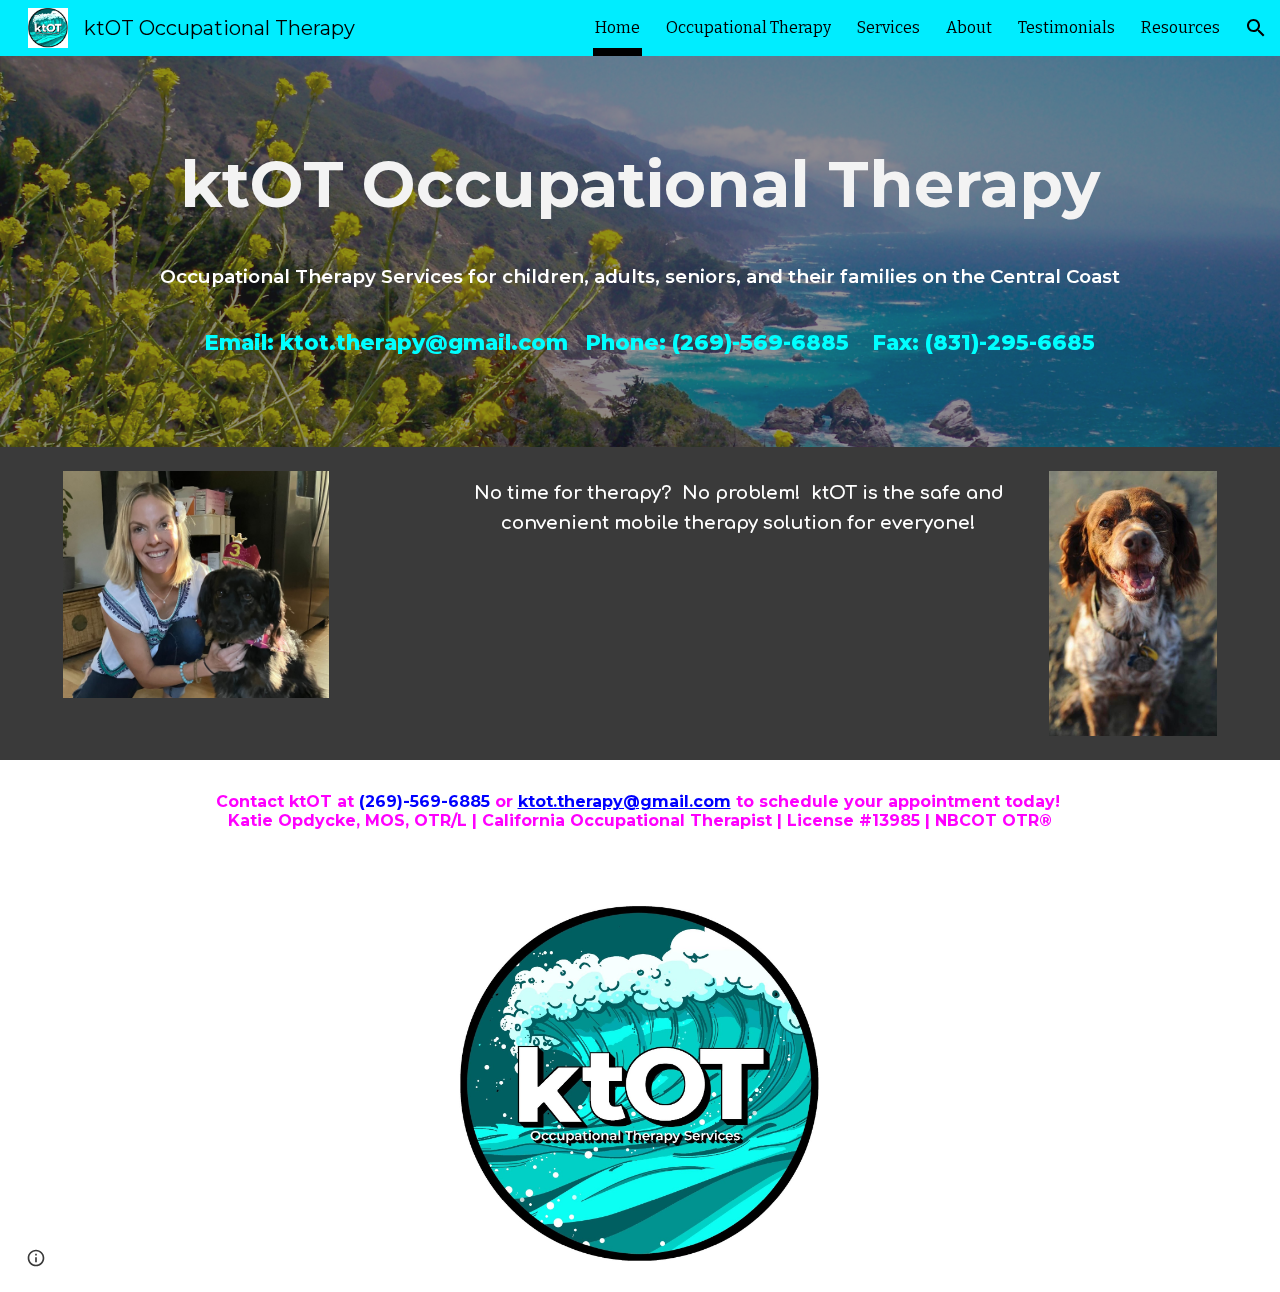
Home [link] (617, 27)
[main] (640, 180)
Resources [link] (1180, 27)
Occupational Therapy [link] (748, 27)
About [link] (969, 27)
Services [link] (888, 27)
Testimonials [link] (1066, 27)
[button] (1256, 28)
